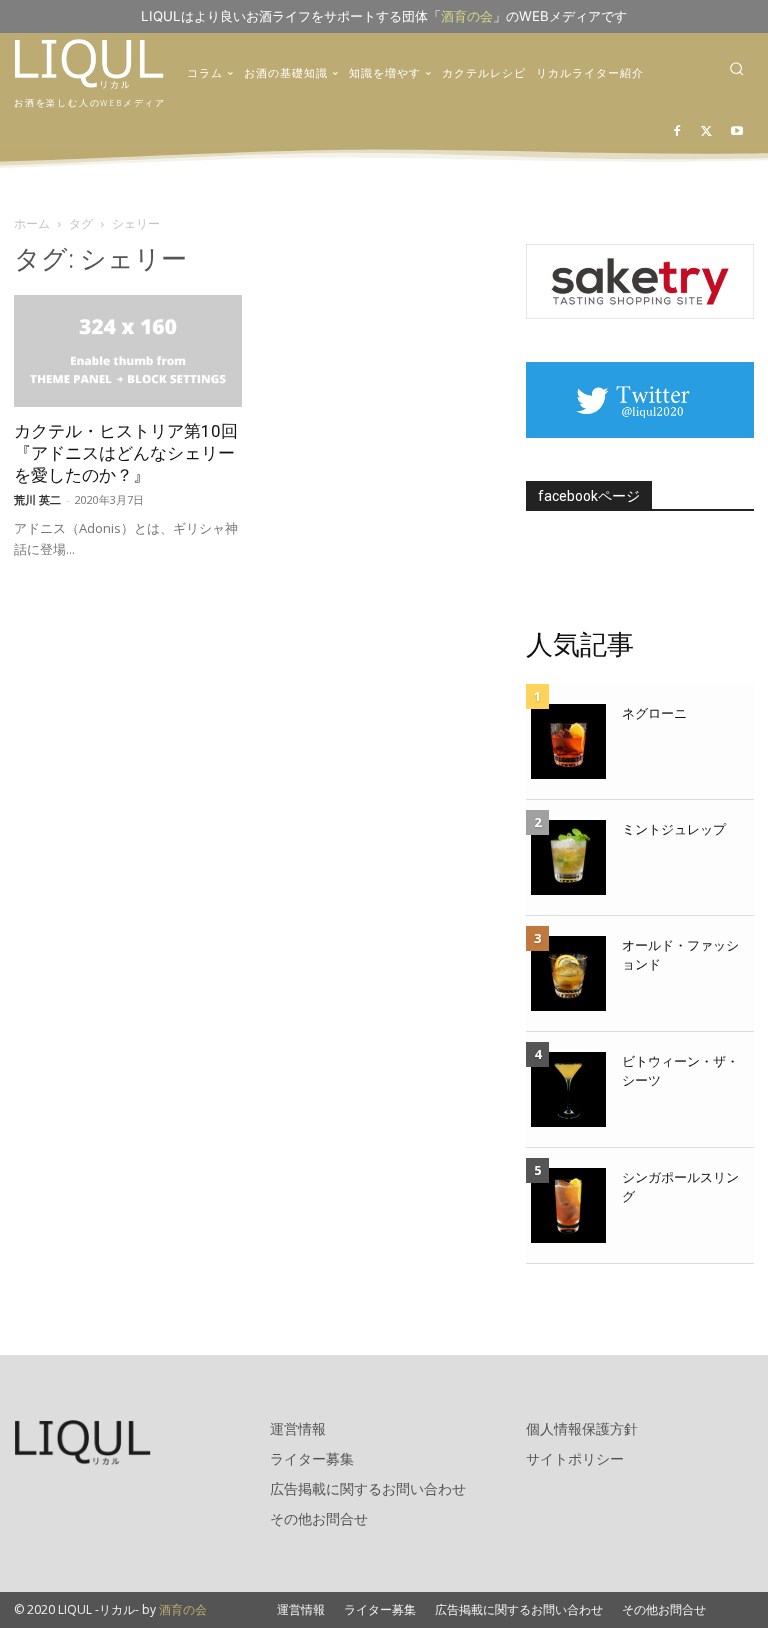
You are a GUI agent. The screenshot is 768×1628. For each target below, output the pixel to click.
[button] (736, 68)
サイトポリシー (575, 1458)
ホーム (32, 223)
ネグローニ (654, 713)
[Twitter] (706, 132)
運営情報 (298, 1428)
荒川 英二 (37, 499)
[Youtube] (736, 132)
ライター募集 (312, 1458)
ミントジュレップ (674, 829)
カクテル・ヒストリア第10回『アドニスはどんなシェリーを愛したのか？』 (126, 453)
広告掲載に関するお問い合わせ (368, 1488)
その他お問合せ (319, 1518)
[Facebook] (677, 132)
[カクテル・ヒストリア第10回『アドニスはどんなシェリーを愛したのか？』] (128, 351)
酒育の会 (467, 16)
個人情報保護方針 (582, 1428)
